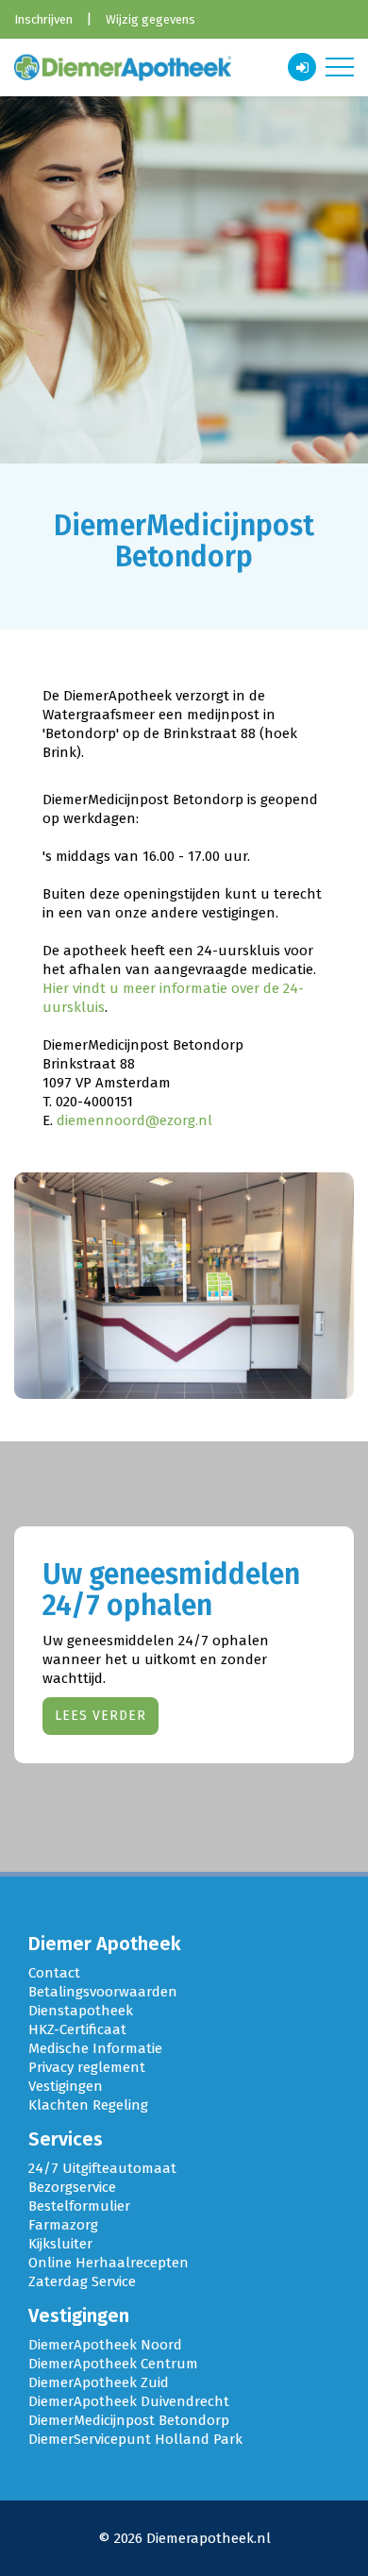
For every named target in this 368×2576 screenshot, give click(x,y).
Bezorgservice (72, 2187)
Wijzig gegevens (151, 19)
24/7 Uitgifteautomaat (102, 2168)
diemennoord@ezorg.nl (134, 1120)
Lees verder (100, 1716)
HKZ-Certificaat (77, 2029)
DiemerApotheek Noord (105, 2345)
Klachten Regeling (88, 2105)
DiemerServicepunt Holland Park (135, 2439)
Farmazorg (63, 2225)
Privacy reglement (87, 2067)
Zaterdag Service (82, 2281)
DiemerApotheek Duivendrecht (129, 2401)
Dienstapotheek (81, 2011)
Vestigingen (66, 2086)
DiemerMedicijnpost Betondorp (129, 2420)
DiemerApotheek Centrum (113, 2364)
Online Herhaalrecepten (109, 2263)
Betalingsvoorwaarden (103, 1992)
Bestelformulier (79, 2206)
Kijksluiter (60, 2244)
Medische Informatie (95, 2048)
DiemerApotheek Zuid (99, 2382)
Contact (54, 1973)
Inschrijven (43, 19)
